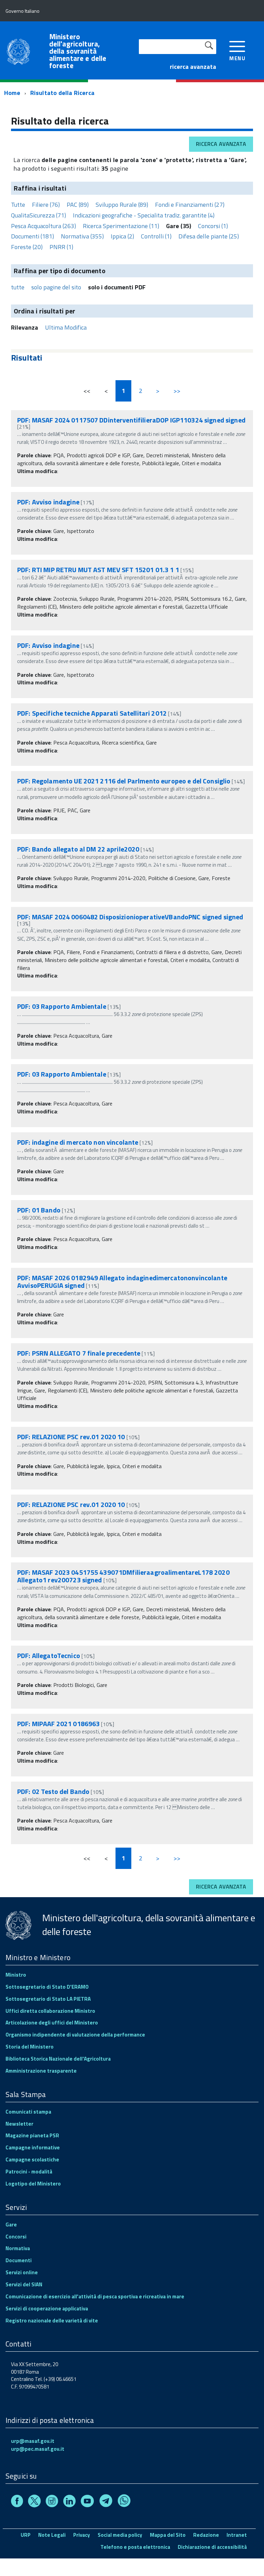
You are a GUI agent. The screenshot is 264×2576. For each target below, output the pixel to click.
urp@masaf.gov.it (33, 2441)
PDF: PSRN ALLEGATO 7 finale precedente (79, 1353)
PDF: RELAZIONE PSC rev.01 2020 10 (71, 1437)
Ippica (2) (122, 236)
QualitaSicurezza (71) (38, 215)
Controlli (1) (156, 236)
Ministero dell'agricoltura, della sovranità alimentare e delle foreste (78, 51)
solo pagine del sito (56, 287)
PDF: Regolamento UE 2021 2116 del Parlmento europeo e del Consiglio (124, 781)
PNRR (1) (61, 247)
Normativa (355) (82, 236)
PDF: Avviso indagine (48, 502)
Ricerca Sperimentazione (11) (121, 226)
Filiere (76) (46, 205)
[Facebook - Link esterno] (17, 2502)
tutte (18, 287)
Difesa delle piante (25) (209, 236)
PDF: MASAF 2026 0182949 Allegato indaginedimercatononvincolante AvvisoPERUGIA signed (122, 1281)
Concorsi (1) (213, 226)
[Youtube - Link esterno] (87, 2502)
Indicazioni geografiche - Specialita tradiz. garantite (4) (144, 215)
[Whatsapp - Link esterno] (124, 2502)
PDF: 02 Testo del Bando (53, 1791)
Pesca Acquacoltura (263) (43, 226)
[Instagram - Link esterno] (52, 2502)
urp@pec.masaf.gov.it (38, 2449)
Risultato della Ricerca (62, 93)
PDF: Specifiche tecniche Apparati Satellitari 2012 (92, 713)
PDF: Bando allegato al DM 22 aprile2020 (78, 849)
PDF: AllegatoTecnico (49, 1655)
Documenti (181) (32, 236)
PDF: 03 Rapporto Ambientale (62, 1006)
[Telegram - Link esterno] (106, 2502)
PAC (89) (78, 205)
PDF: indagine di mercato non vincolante (78, 1142)
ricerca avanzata (193, 67)
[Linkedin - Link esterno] (69, 2502)
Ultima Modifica (66, 327)
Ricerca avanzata (221, 144)
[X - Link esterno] (34, 2502)
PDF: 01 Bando (39, 1210)
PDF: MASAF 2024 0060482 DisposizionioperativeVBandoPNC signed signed (130, 917)
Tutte (18, 205)
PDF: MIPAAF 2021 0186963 (58, 1724)
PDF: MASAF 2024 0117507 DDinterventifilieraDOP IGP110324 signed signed (131, 420)
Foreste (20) (27, 247)
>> (177, 391)
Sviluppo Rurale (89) (122, 205)
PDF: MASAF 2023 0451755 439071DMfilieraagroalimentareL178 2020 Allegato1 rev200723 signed (123, 1576)
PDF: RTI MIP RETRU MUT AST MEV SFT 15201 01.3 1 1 (99, 570)
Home (12, 93)
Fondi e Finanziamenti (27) (190, 205)
